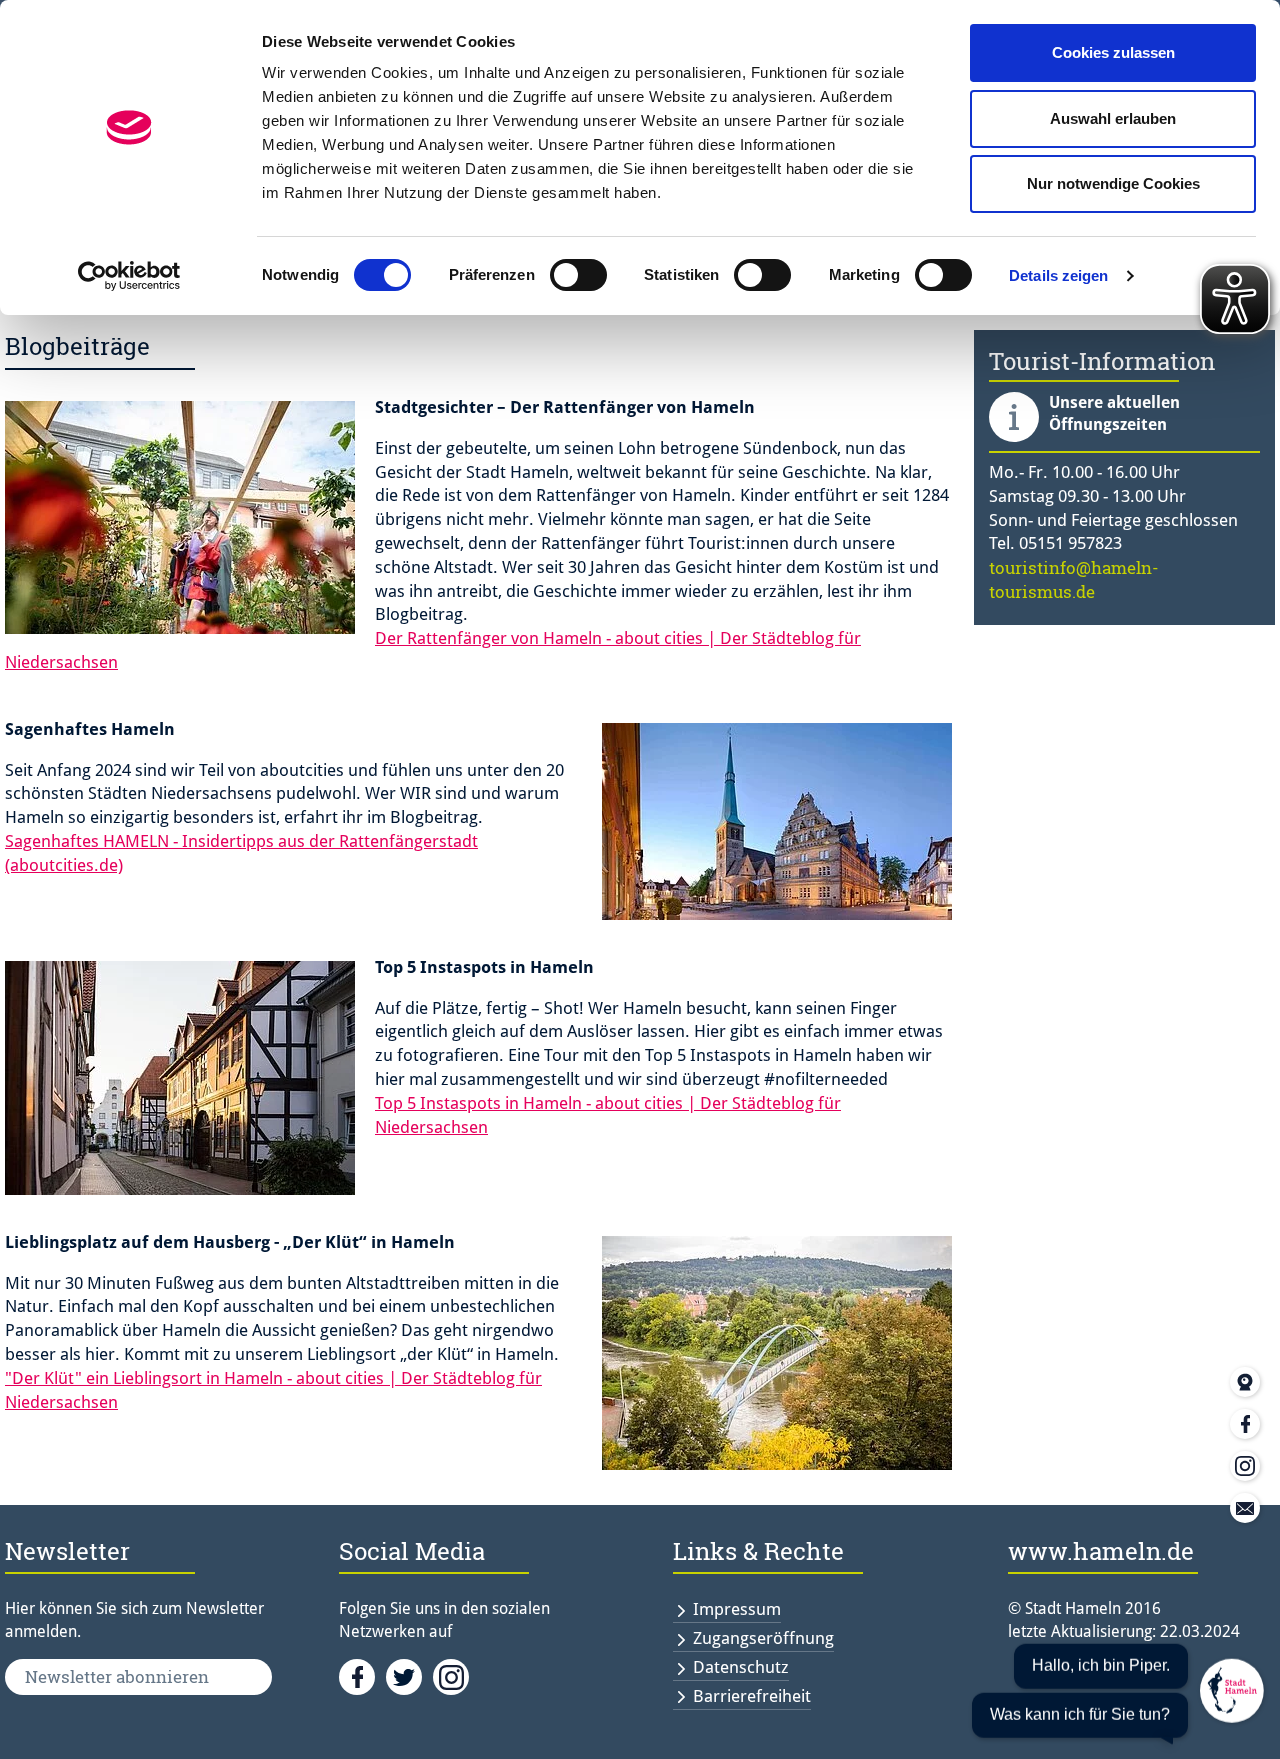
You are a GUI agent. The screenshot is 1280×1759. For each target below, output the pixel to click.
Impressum (737, 1609)
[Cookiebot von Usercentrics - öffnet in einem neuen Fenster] (129, 276)
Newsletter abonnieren (117, 1676)
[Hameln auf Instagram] (454, 1676)
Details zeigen (1058, 275)
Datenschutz (741, 1667)
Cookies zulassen (1113, 52)
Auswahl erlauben (1113, 118)
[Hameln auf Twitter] (409, 1676)
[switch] (578, 275)
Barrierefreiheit (752, 1696)
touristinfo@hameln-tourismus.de (1074, 579)
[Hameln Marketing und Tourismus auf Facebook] (362, 1676)
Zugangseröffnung (763, 1638)
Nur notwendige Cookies (1113, 183)
